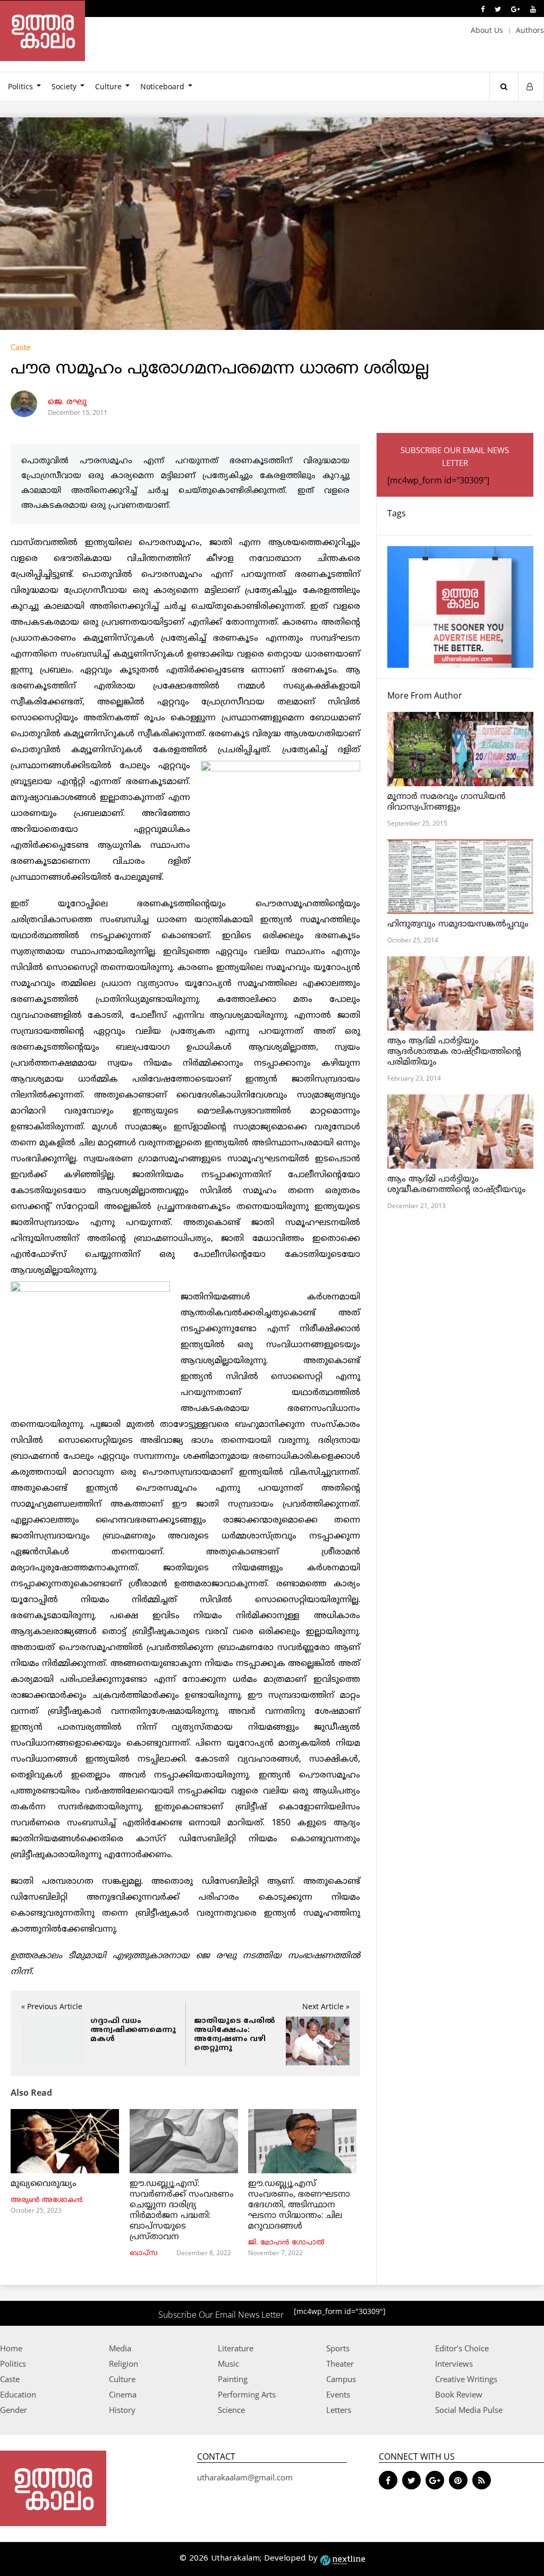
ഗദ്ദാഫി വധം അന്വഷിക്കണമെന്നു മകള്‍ (133, 2030)
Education (18, 2394)
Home (11, 2348)
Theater (340, 2364)
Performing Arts (247, 2394)
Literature (236, 2348)
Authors (530, 30)
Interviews (454, 2364)
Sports (338, 2348)
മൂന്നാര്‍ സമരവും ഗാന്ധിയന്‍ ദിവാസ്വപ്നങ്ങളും (447, 802)
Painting (233, 2379)
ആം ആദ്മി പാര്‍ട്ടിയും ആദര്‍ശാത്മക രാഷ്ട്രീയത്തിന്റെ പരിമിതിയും (454, 1052)
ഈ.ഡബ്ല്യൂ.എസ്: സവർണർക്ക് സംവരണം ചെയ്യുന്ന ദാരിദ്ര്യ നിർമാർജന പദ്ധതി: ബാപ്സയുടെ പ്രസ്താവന (182, 2211)
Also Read (31, 2093)
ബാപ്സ (144, 2254)
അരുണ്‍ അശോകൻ (47, 2200)
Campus (341, 2379)
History (122, 2410)
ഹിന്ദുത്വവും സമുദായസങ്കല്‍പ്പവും (458, 924)
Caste (20, 347)
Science (231, 2410)
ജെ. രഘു (67, 402)
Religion (124, 2364)
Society (64, 86)
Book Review (459, 2394)
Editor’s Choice (462, 2348)
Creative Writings (466, 2379)
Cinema (123, 2394)
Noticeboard (162, 86)
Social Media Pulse (469, 2410)
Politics (13, 2364)
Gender (14, 2410)
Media (120, 2348)
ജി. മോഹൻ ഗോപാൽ (286, 2243)
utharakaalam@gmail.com (245, 2477)
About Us (487, 30)
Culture (108, 86)
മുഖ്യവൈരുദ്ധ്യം (44, 2184)
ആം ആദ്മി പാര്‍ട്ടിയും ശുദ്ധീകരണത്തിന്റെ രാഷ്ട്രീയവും (457, 1185)
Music (228, 2364)
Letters (339, 2410)
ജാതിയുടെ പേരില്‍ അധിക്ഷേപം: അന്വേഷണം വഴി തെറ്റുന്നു (235, 2035)
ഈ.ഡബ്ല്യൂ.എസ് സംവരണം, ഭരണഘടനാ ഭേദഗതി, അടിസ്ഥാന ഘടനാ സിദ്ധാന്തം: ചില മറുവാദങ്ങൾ (299, 2205)
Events (338, 2394)
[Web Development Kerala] (343, 2559)
